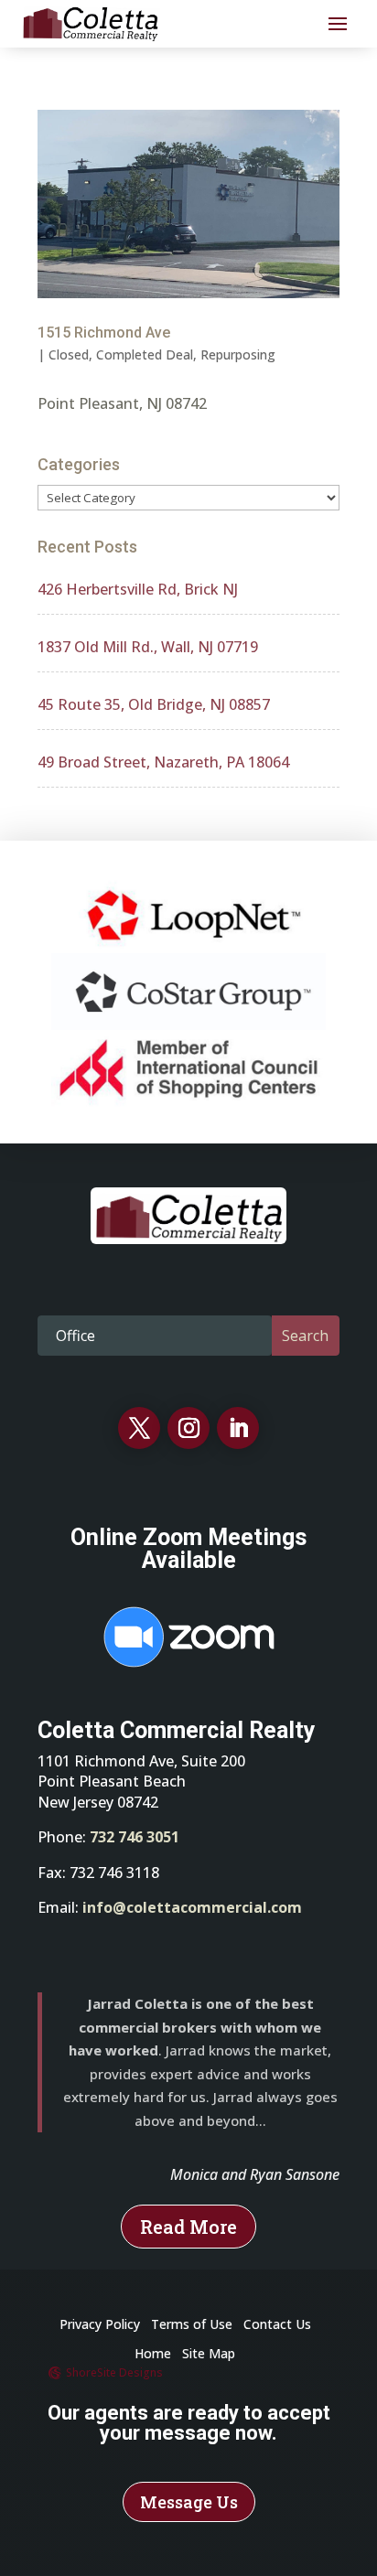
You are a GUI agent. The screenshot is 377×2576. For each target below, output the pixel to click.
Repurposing (238, 354)
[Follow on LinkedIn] (238, 1428)
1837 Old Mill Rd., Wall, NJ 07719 (148, 647)
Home (153, 2353)
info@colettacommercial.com (192, 1907)
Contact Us (277, 2324)
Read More (188, 2227)
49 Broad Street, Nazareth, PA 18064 (163, 762)
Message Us (189, 2502)
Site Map (209, 2353)
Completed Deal (145, 354)
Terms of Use (192, 2324)
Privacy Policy (100, 2324)
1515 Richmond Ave (104, 333)
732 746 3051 (135, 1837)
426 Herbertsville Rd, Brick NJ (138, 589)
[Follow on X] (139, 1428)
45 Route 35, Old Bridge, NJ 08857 (154, 704)
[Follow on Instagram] (188, 1428)
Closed (69, 354)
